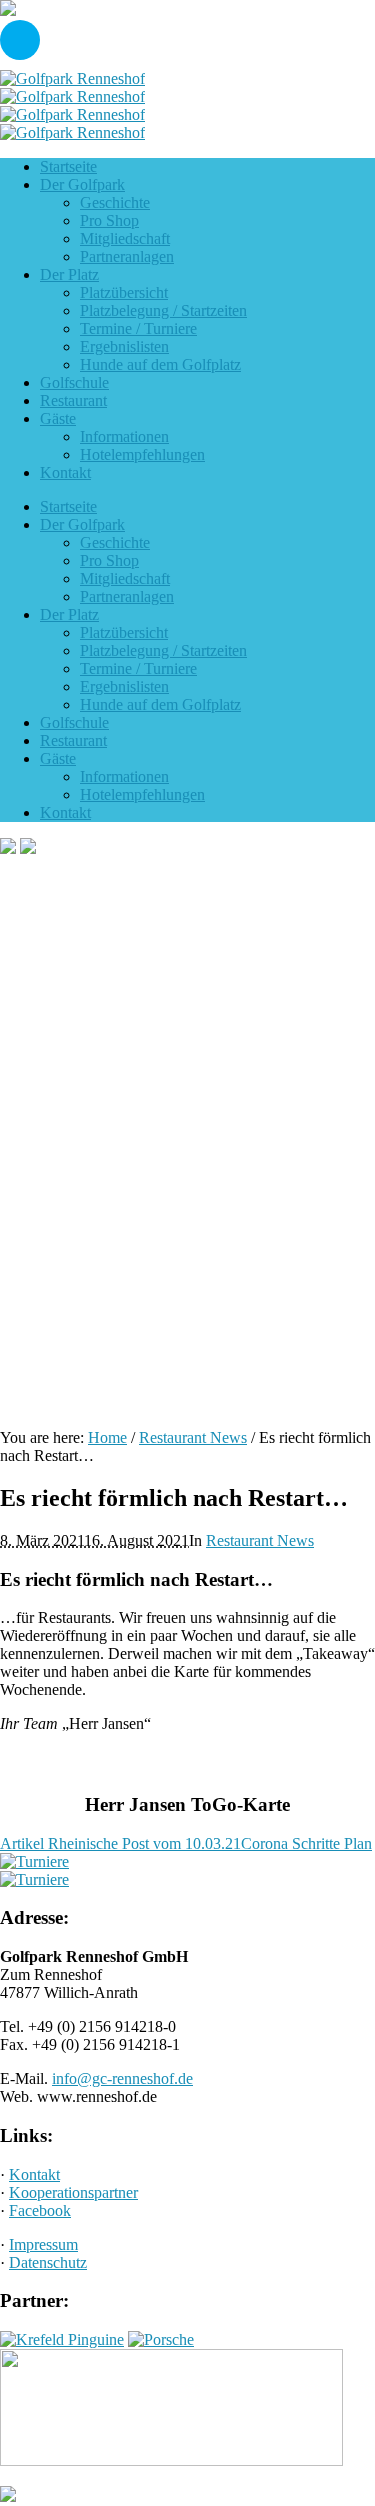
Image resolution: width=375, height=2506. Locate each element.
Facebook (40, 2210)
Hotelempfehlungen (142, 794)
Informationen (124, 776)
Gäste (58, 758)
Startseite (68, 506)
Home (107, 1437)
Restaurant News (193, 1437)
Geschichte (115, 542)
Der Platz (69, 614)
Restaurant (73, 740)
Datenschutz (48, 2262)
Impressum (43, 2244)
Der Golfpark (82, 524)
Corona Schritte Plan (306, 1843)
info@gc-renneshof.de (122, 2078)
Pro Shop (109, 560)
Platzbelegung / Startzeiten (163, 650)
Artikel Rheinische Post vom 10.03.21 (120, 1843)
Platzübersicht (124, 632)
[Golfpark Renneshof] (72, 87)
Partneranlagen (127, 596)
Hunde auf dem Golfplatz (160, 704)
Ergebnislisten (124, 686)
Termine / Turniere (138, 668)
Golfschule (74, 722)
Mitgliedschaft (125, 578)
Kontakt (65, 812)
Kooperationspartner (73, 2192)
